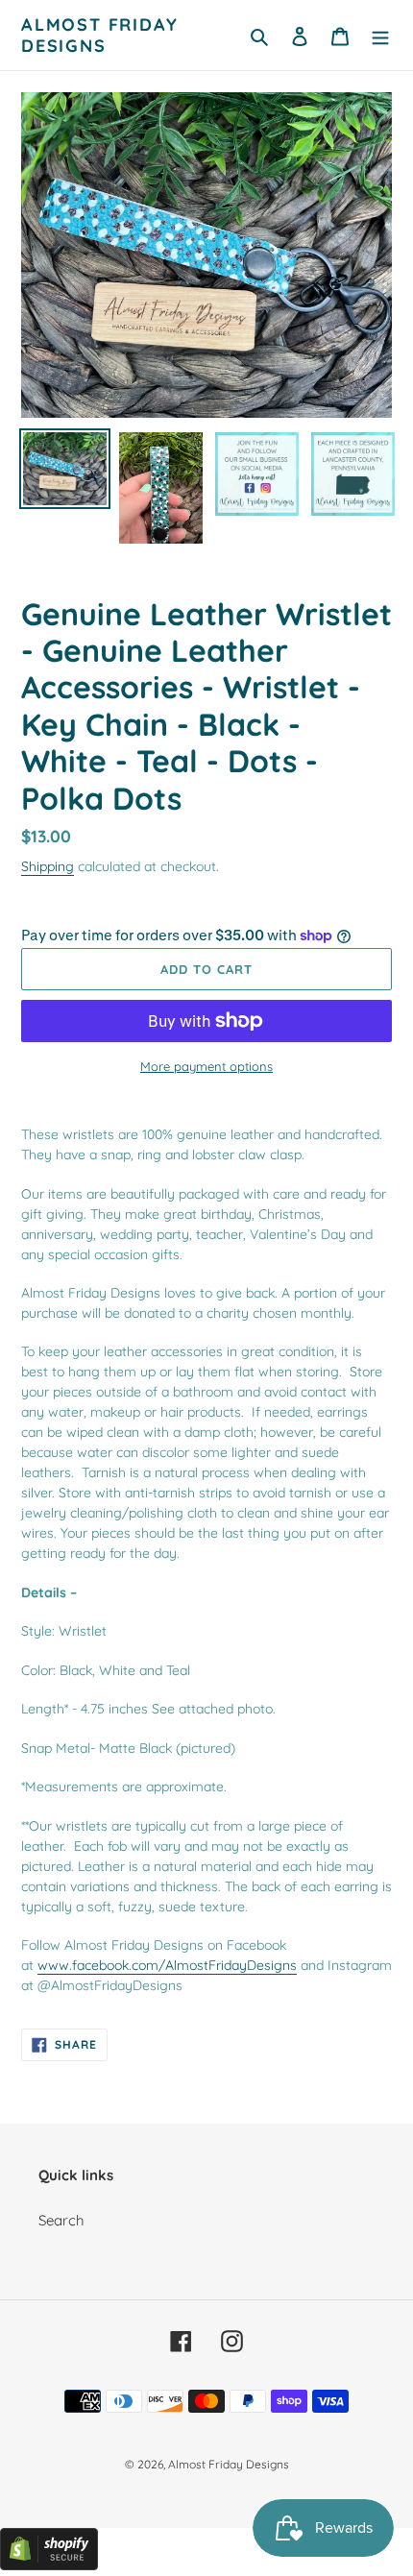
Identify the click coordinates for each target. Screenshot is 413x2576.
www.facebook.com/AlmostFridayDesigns (167, 1965)
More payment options (206, 1066)
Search (61, 2220)
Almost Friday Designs (99, 35)
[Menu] (380, 35)
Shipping (48, 866)
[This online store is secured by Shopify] (49, 2565)
